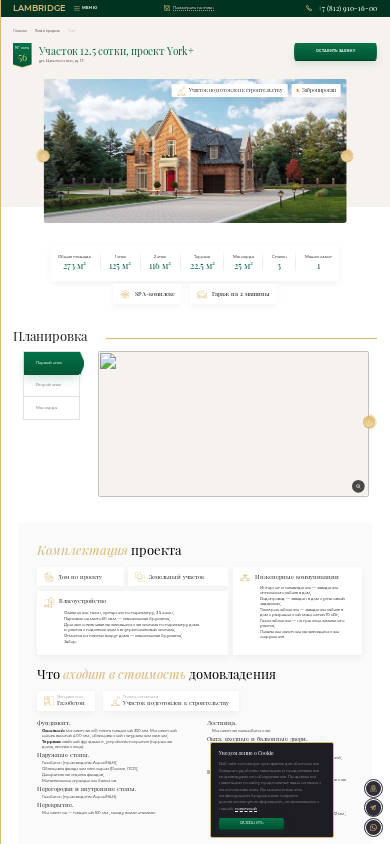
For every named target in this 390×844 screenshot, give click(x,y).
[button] (44, 156)
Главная (20, 31)
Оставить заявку (335, 51)
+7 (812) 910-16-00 (346, 9)
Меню (89, 8)
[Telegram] (373, 807)
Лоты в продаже (47, 31)
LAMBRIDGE (39, 8)
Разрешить (252, 823)
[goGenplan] (373, 788)
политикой (246, 808)
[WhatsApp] (373, 827)
